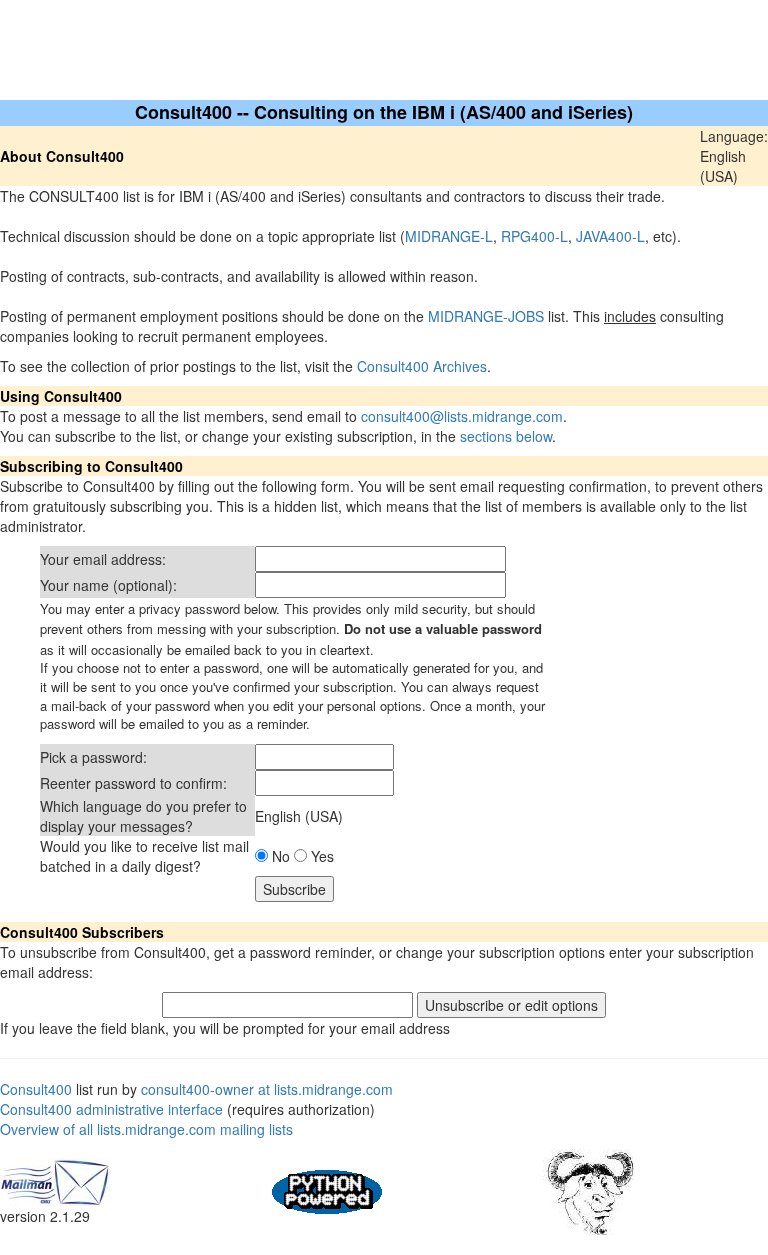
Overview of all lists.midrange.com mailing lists (146, 1129)
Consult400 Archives (422, 366)
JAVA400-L (610, 236)
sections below (506, 436)
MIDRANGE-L (449, 236)
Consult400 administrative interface (111, 1109)
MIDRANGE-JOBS (486, 316)
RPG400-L (534, 236)
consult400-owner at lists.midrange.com (267, 1089)
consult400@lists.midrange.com (462, 416)
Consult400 (36, 1089)
